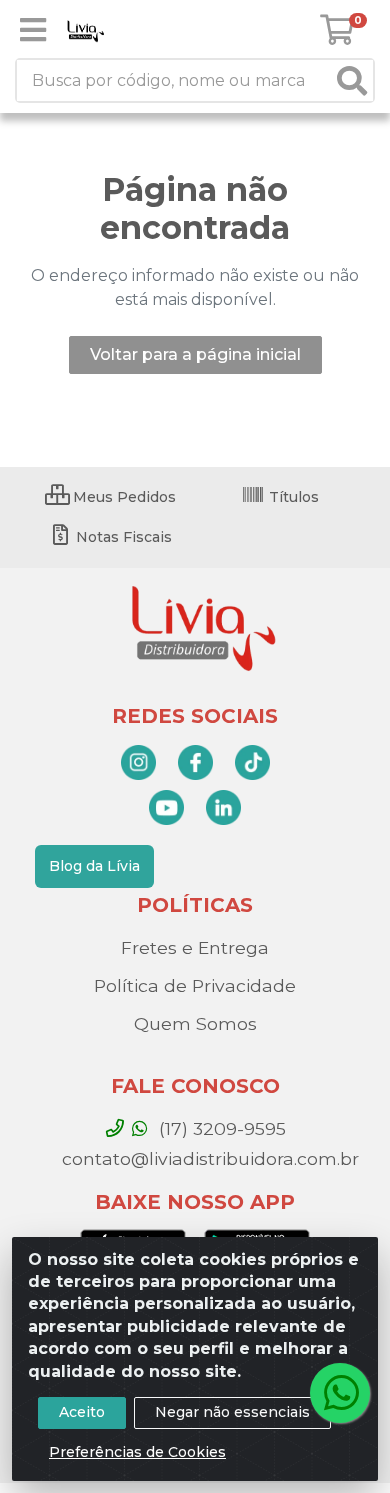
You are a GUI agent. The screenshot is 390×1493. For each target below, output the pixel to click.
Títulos (292, 497)
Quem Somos (195, 1023)
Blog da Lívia (94, 866)
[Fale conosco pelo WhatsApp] (340, 1393)
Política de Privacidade (195, 985)
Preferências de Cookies (137, 1452)
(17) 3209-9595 (220, 1128)
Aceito (82, 1412)
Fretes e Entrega (195, 947)
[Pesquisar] (352, 80)
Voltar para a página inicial (195, 354)
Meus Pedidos (122, 497)
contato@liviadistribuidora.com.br (208, 1158)
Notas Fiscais (122, 537)
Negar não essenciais (232, 1412)
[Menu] (33, 30)
